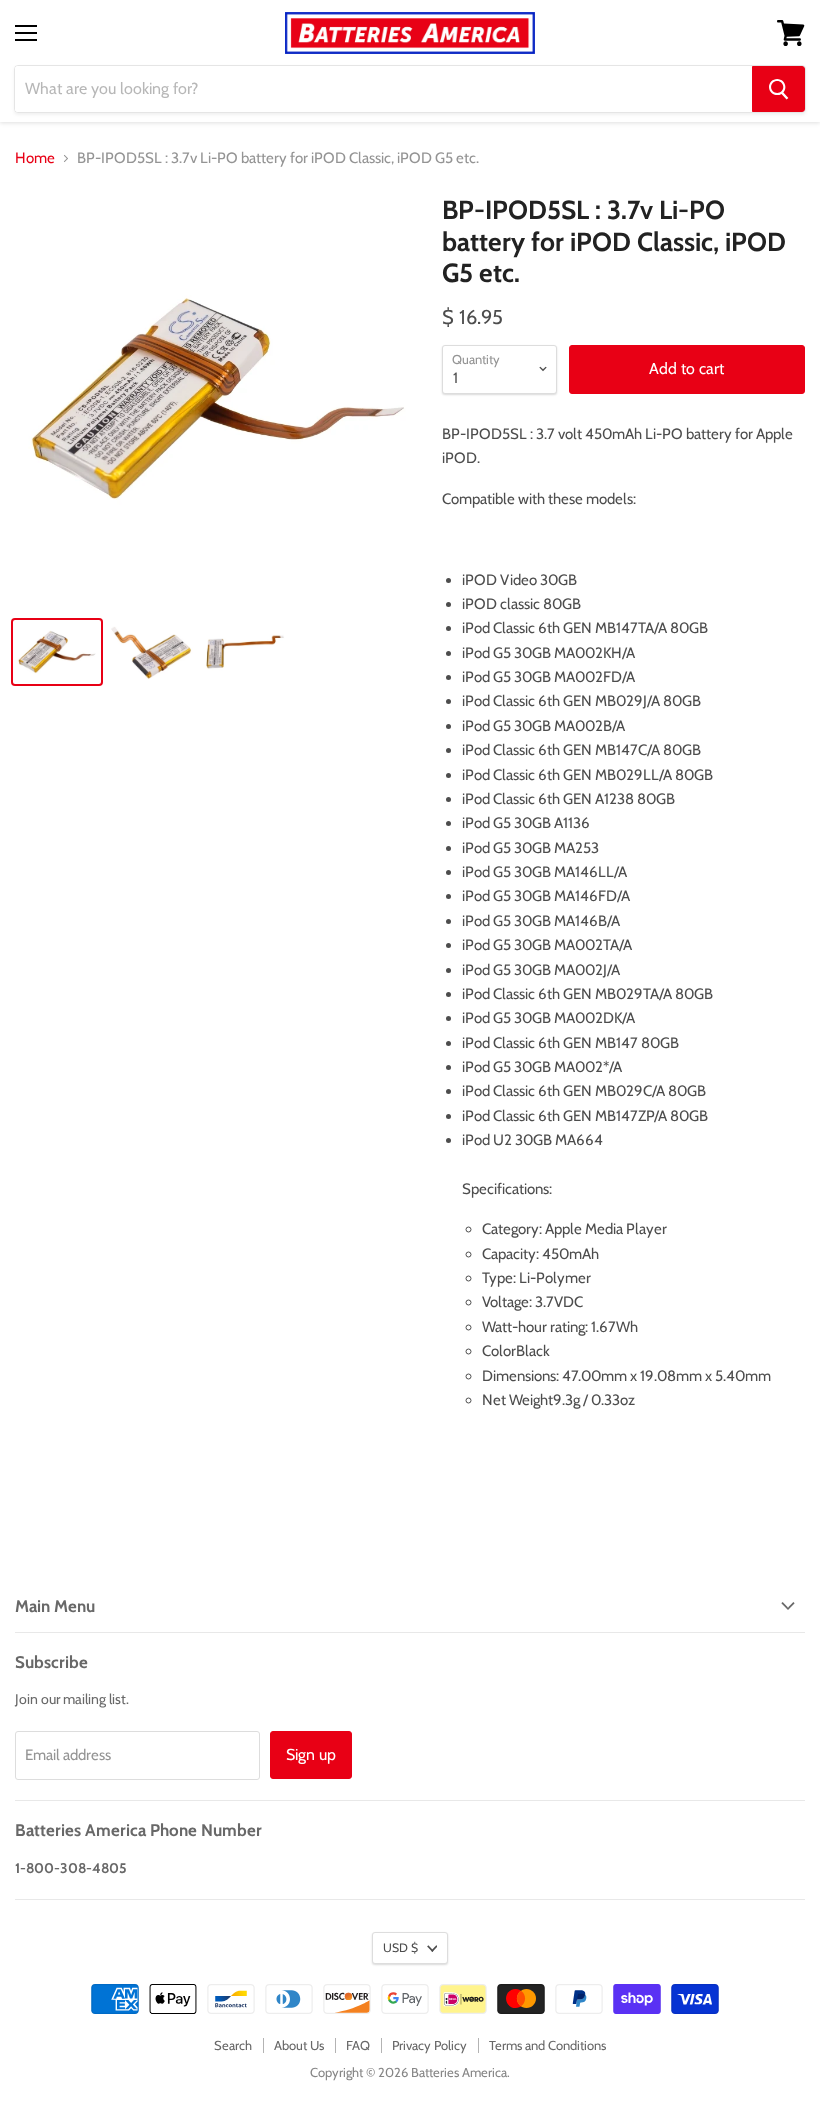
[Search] (778, 89)
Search (233, 2045)
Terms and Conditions (547, 2045)
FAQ (358, 2045)
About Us (299, 2045)
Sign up (311, 1754)
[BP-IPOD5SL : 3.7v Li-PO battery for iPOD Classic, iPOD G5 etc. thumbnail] (57, 652)
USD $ (400, 1947)
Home (35, 158)
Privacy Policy (429, 2045)
